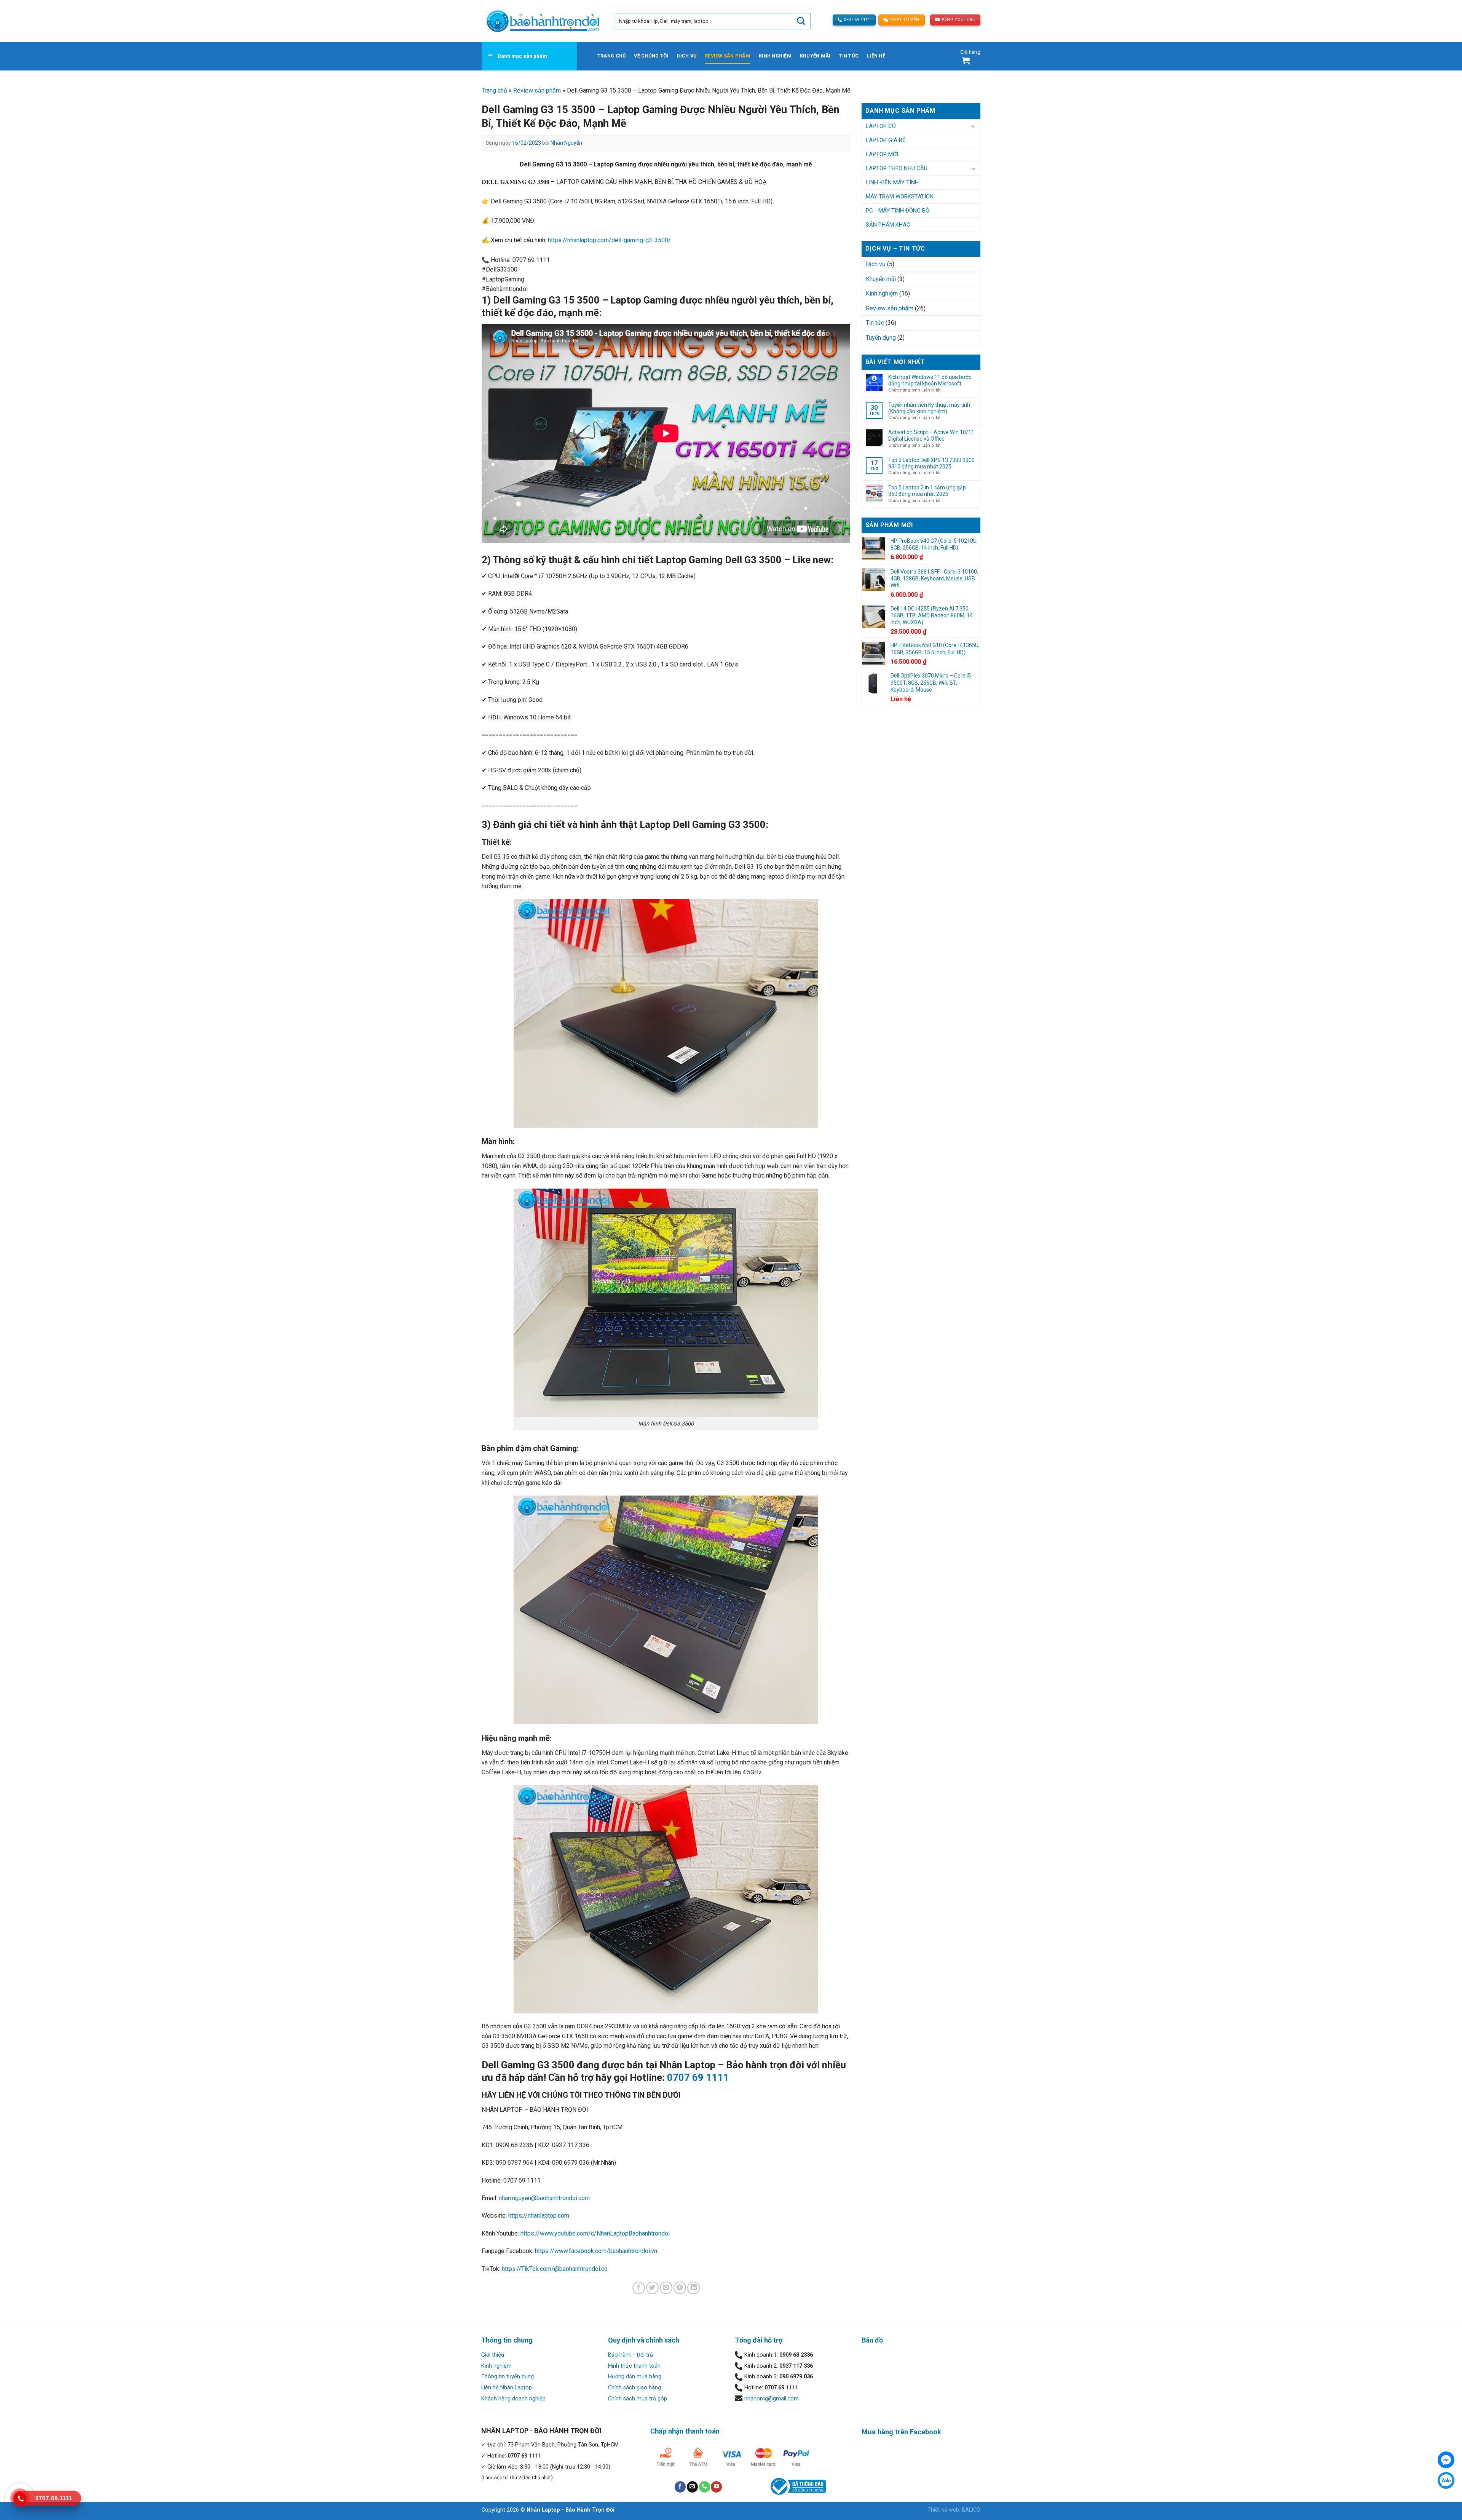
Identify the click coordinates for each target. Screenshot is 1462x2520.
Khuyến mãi (815, 56)
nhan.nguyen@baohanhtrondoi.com (544, 2198)
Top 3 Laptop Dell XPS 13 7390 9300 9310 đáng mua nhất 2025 (931, 463)
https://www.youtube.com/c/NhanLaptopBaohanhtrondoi (595, 2233)
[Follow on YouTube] (716, 2487)
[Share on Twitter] (652, 2288)
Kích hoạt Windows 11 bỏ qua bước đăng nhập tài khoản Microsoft (930, 380)
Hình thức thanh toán (634, 2366)
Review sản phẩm (728, 56)
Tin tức (849, 56)
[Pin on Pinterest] (680, 2288)
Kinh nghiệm (775, 56)
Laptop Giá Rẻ (886, 140)
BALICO (971, 2510)
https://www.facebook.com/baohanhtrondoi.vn (596, 2251)
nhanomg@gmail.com (772, 2399)
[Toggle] (973, 126)
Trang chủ (611, 56)
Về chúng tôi (651, 56)
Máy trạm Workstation (900, 197)
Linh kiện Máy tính (892, 182)
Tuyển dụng (881, 338)
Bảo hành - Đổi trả (630, 2355)
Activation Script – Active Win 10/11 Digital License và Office (931, 435)
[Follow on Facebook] (680, 2487)
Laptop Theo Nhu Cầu (897, 168)
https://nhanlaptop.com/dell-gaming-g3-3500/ (609, 240)
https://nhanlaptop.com (539, 2216)
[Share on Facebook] (639, 2288)
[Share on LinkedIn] (693, 2288)
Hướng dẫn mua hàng (635, 2377)
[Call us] (705, 2487)
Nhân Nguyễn (566, 143)
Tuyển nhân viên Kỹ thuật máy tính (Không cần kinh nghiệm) (929, 408)
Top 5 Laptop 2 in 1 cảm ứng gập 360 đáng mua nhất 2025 (927, 491)
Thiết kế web (943, 2510)
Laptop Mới (882, 154)
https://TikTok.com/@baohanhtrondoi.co (555, 2269)
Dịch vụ (686, 56)
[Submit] (801, 21)
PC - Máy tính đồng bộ (898, 211)
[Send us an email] (692, 2487)
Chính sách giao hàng (634, 2388)
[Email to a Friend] (666, 2288)
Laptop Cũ (881, 126)
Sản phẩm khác (888, 225)
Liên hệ (876, 56)
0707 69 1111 (698, 2077)
